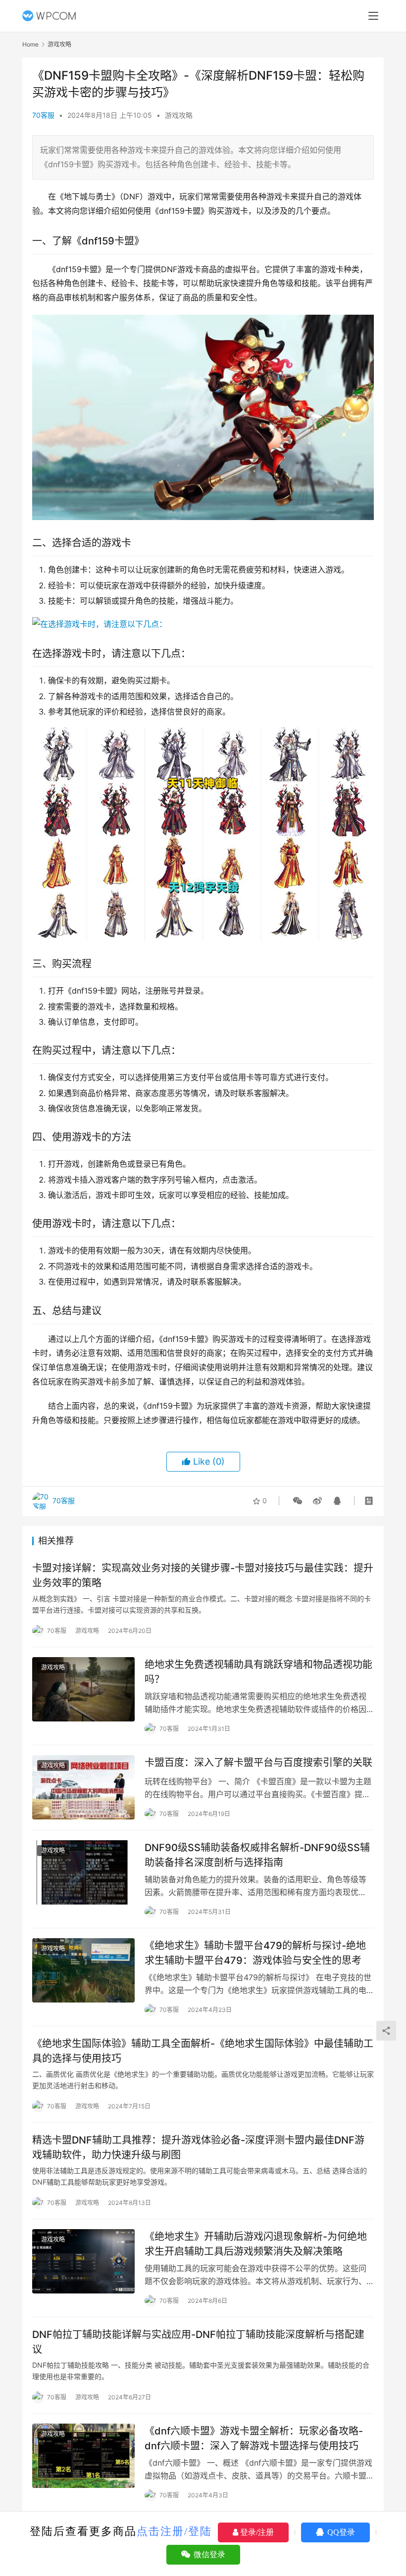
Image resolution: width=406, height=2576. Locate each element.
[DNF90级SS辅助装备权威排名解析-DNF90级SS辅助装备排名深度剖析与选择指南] (83, 1872)
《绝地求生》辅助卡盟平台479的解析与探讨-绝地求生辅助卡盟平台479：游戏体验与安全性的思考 (255, 1953)
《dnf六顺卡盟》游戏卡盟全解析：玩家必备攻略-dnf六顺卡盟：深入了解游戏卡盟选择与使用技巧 (254, 2438)
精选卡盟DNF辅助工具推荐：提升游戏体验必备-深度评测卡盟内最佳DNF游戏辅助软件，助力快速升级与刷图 (198, 2147)
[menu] (373, 16)
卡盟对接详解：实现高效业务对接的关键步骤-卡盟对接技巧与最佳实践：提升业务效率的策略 (203, 1575)
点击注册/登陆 (174, 2531)
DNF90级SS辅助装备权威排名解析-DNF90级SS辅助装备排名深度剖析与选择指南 (257, 1855)
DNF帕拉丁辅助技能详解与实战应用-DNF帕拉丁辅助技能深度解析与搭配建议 (198, 2342)
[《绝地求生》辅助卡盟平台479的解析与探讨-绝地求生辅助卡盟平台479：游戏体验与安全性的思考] (83, 1970)
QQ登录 (340, 2532)
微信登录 (208, 2554)
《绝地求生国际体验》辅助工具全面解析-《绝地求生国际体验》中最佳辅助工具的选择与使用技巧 (203, 2051)
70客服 (43, 115)
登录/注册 (256, 2532)
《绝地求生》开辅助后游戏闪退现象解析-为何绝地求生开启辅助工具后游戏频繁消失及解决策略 (256, 2244)
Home (30, 44)
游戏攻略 (179, 115)
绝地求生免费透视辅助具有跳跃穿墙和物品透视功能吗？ (258, 1672)
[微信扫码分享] (298, 1501)
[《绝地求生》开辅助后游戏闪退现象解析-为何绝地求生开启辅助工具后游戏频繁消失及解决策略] (83, 2261)
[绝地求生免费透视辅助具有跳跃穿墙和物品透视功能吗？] (83, 1689)
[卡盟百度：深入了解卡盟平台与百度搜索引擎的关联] (83, 1787)
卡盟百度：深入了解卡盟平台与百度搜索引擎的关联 (258, 1763)
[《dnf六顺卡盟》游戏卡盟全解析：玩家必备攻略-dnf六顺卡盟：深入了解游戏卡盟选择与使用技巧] (83, 2456)
